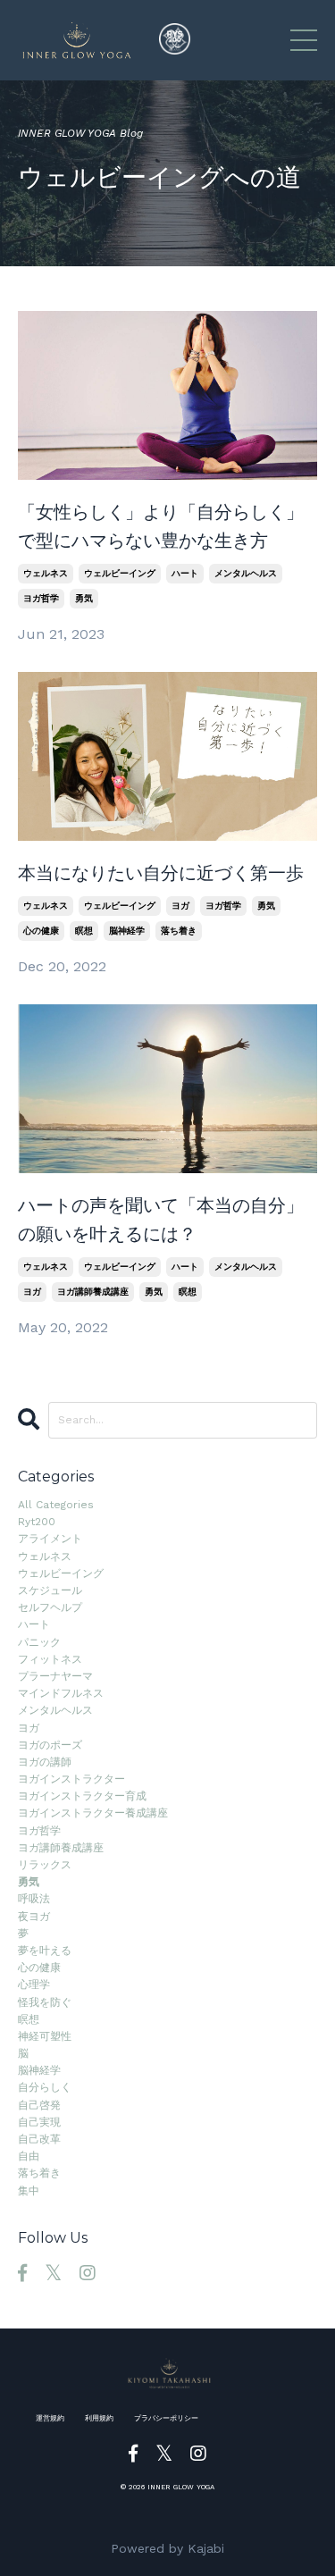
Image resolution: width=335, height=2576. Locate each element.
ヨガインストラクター (71, 1779)
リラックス (45, 1865)
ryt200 (37, 1522)
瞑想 (84, 931)
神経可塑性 (45, 2036)
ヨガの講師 (45, 1762)
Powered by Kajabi (167, 2548)
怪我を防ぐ (45, 2002)
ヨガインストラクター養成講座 (93, 1813)
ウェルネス (46, 573)
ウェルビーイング (120, 573)
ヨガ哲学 (41, 598)
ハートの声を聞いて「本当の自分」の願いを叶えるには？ (161, 1220)
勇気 (84, 598)
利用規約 (99, 2418)
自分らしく (45, 2087)
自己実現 (39, 2122)
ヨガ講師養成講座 (93, 1292)
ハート (185, 573)
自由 (29, 2156)
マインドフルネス (61, 1693)
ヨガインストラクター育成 (82, 1796)
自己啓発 (39, 2105)
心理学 (34, 1984)
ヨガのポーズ (50, 1745)
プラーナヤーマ (55, 1676)
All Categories (56, 1505)
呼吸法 (34, 1899)
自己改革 (39, 2139)
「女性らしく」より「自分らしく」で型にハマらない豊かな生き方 (161, 526)
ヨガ (180, 906)
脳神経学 (127, 931)
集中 (29, 2191)
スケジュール (50, 1590)
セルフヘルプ (50, 1607)
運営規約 (50, 2418)
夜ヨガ (34, 1917)
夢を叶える (45, 1951)
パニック (39, 1642)
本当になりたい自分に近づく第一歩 (161, 873)
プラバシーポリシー (166, 2418)
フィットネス (50, 1659)
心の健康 (41, 931)
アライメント (50, 1539)
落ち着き (179, 931)
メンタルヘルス (246, 573)
